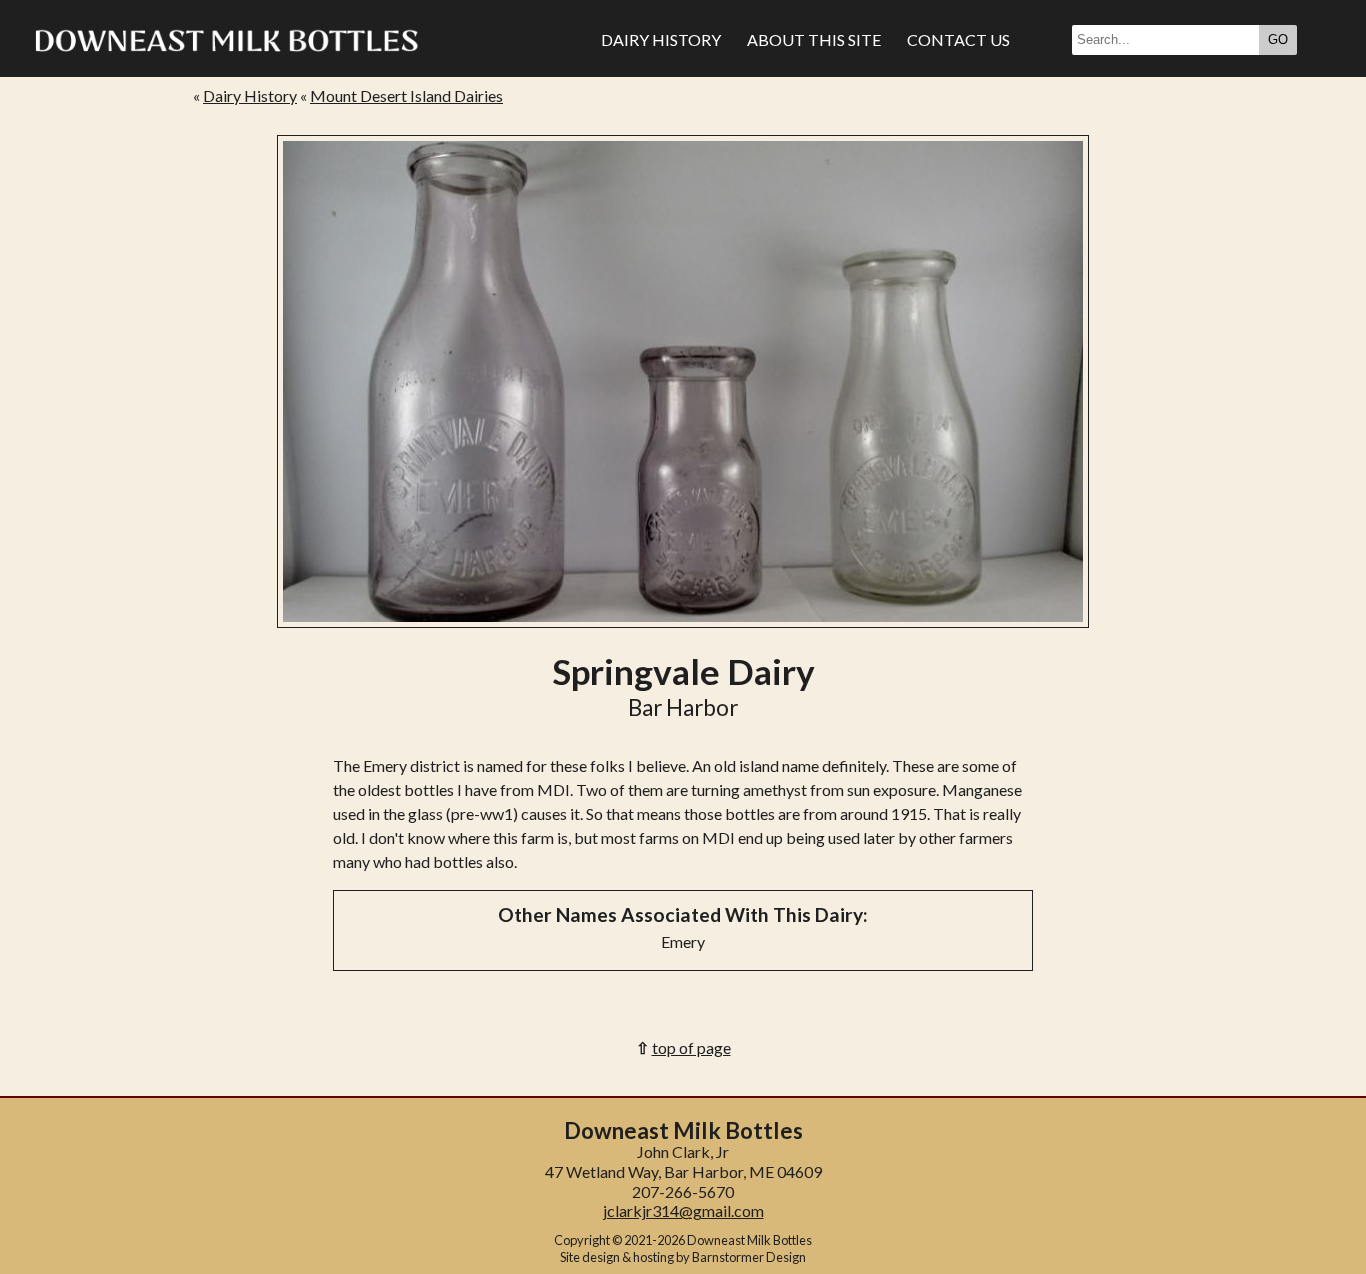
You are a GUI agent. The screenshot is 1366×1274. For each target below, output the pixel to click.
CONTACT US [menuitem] (958, 39)
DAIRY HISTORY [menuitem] (661, 39)
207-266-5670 (683, 1191)
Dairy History (250, 95)
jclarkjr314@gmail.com (683, 1210)
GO (1278, 39)
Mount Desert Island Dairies (406, 95)
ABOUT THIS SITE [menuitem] (814, 39)
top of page (691, 1047)
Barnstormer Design (749, 1257)
